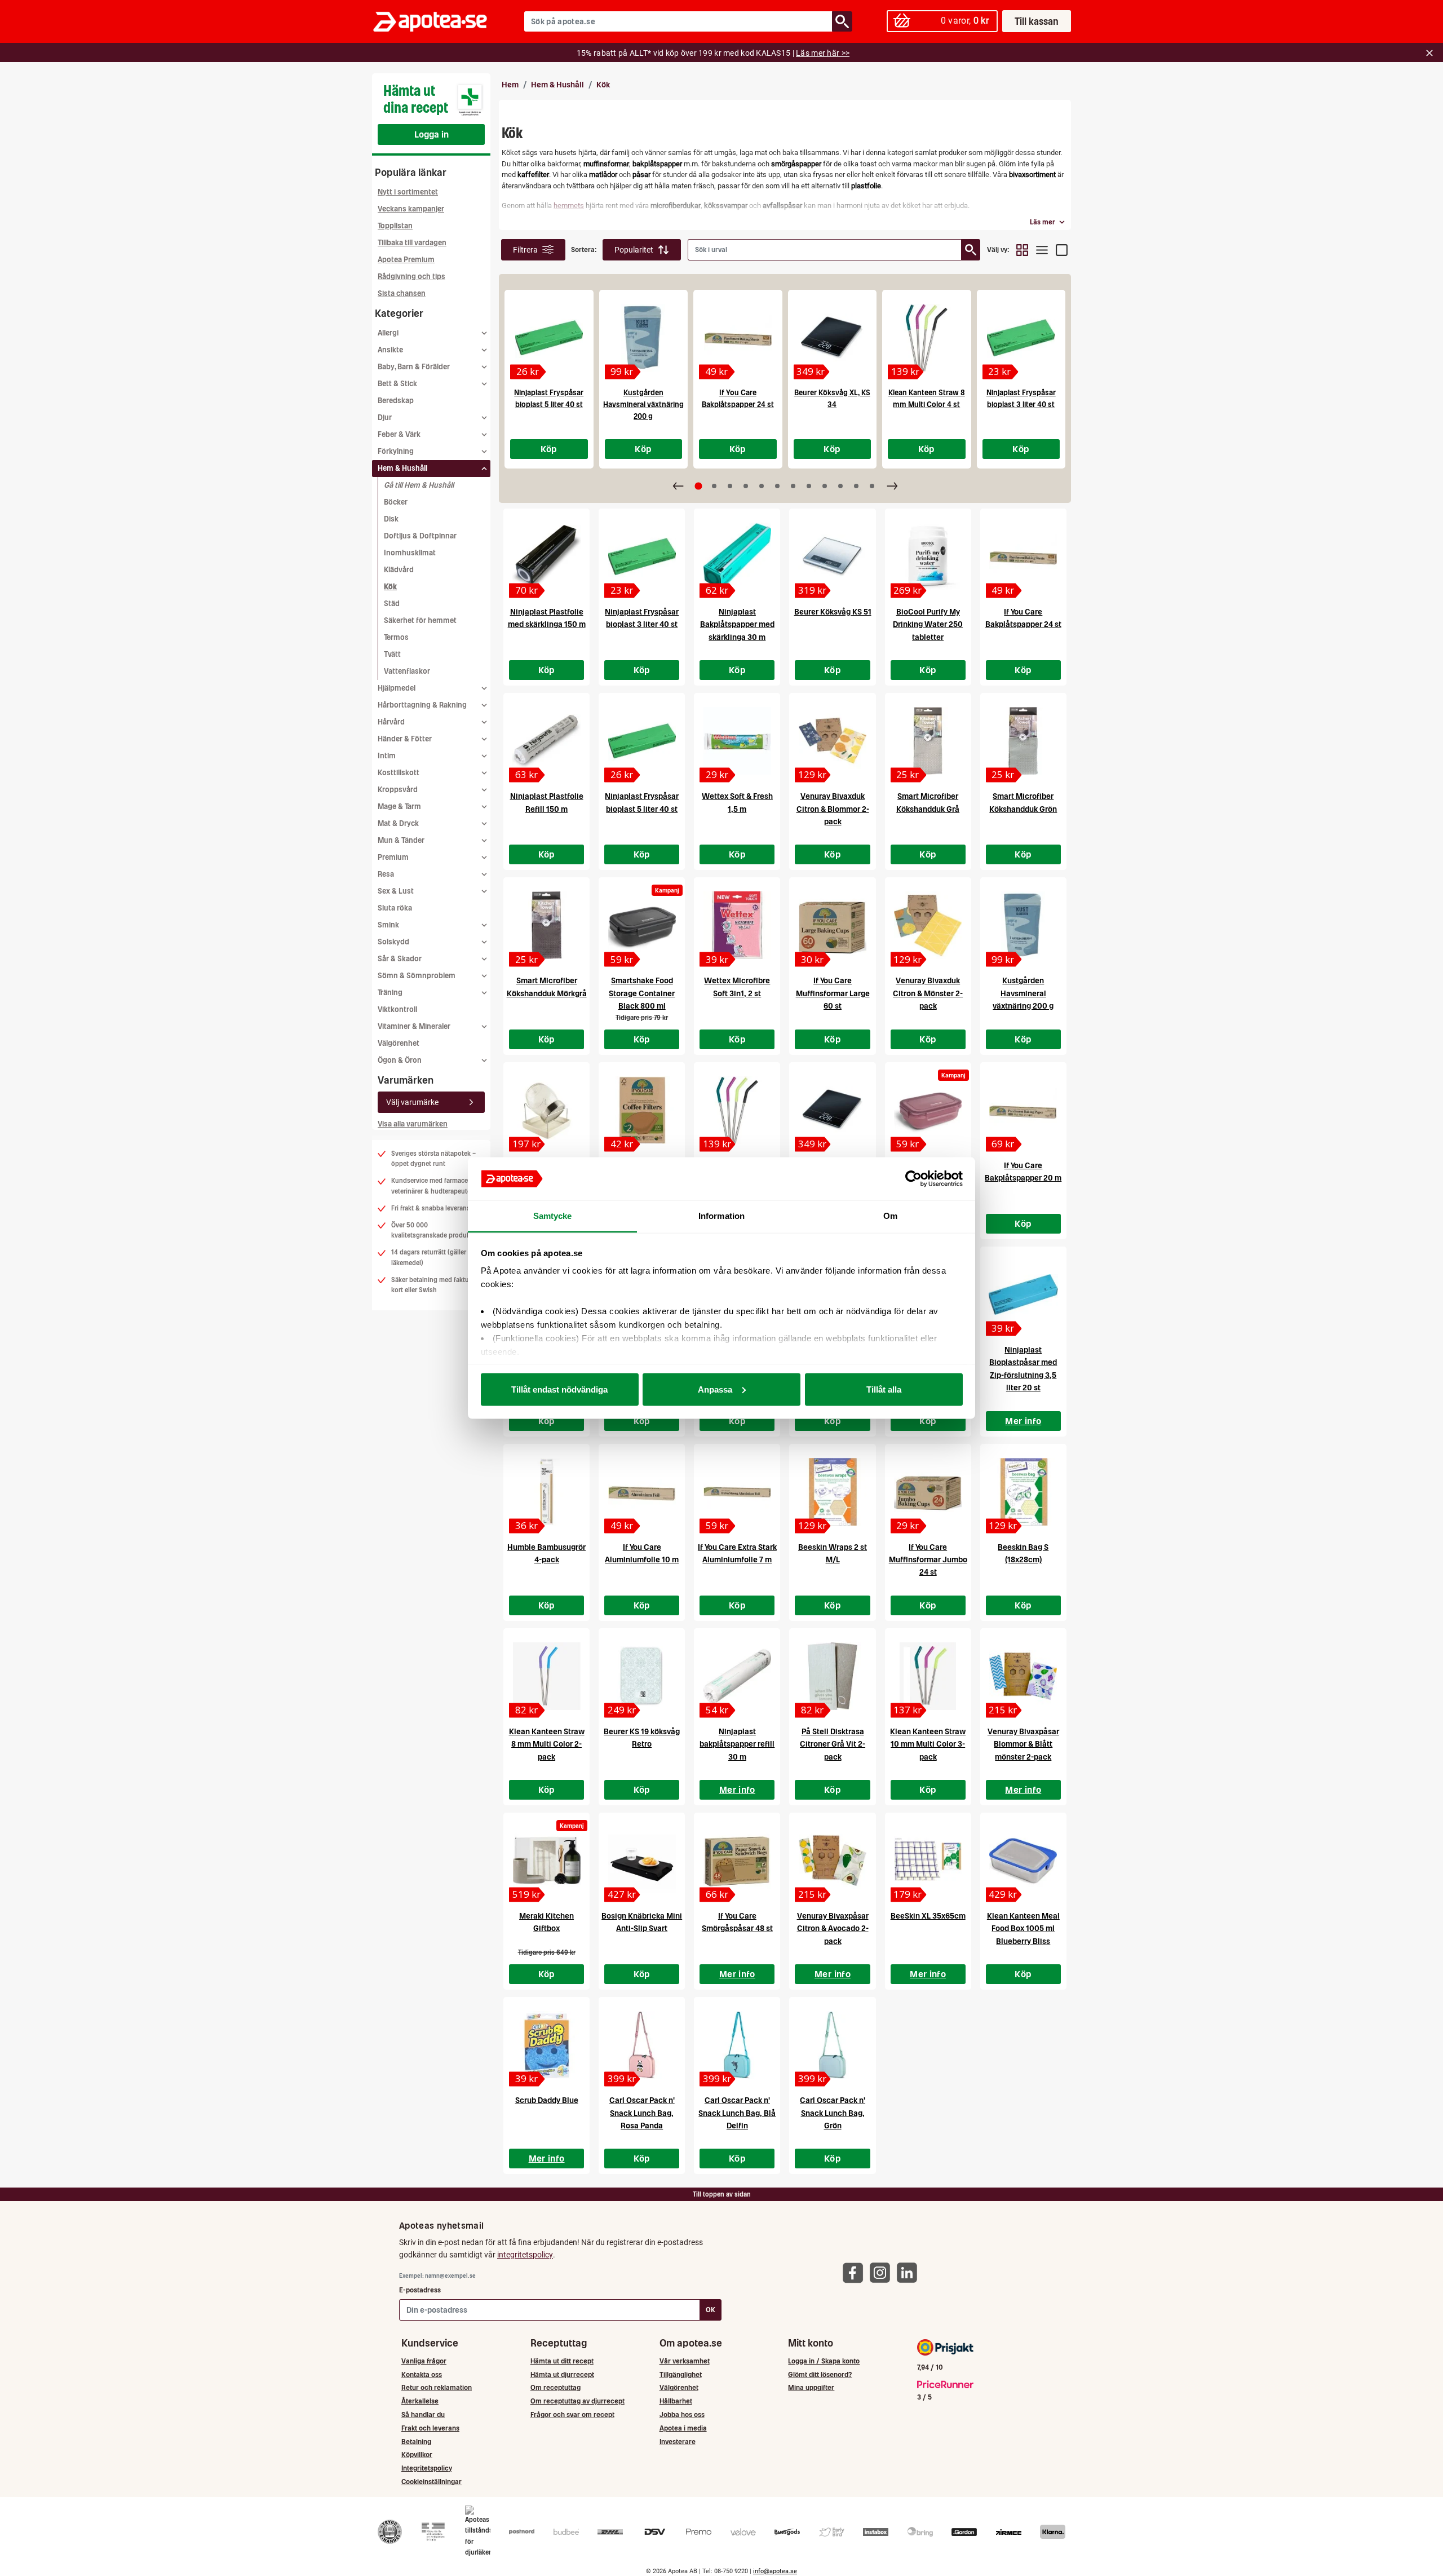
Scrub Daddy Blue (547, 2100)
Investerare (678, 2442)
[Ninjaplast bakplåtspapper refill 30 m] (737, 1676)
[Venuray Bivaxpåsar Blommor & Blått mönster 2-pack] (1023, 1676)
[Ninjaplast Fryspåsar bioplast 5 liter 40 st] (549, 338)
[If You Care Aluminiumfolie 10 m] (642, 1492)
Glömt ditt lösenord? (820, 2374)
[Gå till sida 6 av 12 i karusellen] (777, 486)
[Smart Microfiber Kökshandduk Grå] (928, 741)
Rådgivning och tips (411, 277)
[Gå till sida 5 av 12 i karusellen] (762, 486)
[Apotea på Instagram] (883, 2272)
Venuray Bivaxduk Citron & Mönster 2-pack (928, 993)
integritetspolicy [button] (525, 2255)
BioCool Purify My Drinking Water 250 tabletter (928, 624)
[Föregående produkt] (678, 486)
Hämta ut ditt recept (562, 2361)
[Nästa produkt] (892, 486)
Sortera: (584, 249)
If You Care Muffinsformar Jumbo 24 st (928, 1560)
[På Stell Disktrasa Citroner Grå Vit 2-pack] (832, 1676)
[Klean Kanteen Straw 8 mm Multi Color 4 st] (927, 338)
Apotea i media (683, 2428)
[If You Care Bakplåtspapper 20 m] (1023, 1110)
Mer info (1023, 1421)
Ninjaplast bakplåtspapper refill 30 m (737, 1744)
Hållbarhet (676, 2401)
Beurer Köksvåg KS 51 (833, 612)
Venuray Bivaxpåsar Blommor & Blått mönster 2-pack (1023, 1744)
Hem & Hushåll (557, 85)
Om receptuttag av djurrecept (577, 2401)
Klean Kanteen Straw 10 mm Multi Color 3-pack (928, 1744)
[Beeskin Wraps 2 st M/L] (832, 1492)
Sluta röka (395, 908)
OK (711, 2310)
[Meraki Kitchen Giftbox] (546, 1861)
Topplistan (395, 226)
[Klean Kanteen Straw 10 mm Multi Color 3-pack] (928, 1676)
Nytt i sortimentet (408, 192)
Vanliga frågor (424, 2361)
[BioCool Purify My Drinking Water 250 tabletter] (928, 556)
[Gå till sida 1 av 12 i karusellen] (698, 486)
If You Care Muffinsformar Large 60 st (833, 993)
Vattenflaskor (407, 671)
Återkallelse (420, 2401)
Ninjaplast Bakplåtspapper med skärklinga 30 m (737, 624)
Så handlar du (423, 2414)
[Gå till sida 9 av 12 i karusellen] (825, 486)
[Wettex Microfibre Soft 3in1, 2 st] (737, 925)
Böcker (396, 502)
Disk (391, 519)
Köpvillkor (417, 2455)
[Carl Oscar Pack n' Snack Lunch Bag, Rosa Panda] (642, 2045)
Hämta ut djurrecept (562, 2374)
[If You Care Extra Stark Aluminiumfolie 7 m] (737, 1492)
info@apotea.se (775, 2571)
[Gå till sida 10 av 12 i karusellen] (840, 486)
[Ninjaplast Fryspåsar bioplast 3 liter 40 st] (1021, 338)
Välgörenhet (399, 1043)
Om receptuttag (555, 2387)
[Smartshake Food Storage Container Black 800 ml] (642, 925)
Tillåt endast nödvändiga (559, 1389)
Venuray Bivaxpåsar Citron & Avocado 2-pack (833, 1928)
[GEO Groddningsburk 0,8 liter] (546, 1110)
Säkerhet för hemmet (420, 620)
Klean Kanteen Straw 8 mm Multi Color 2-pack (547, 1744)
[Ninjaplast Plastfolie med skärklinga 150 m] (546, 556)
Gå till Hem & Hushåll (419, 485)
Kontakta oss (422, 2374)
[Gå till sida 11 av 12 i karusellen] (856, 486)
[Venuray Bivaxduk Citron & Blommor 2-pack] (832, 741)
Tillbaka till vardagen (412, 243)
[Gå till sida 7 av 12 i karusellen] (793, 486)
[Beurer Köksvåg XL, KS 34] (833, 338)
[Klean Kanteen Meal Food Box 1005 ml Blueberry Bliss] (1023, 1861)
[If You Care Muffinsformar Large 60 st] (832, 925)
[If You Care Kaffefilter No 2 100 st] (642, 1110)
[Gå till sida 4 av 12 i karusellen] (746, 486)
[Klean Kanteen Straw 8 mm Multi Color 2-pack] (546, 1676)
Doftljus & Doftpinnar (420, 536)
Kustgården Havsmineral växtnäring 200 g (643, 405)
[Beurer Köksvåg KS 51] (832, 556)
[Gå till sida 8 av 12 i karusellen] (809, 486)
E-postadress (420, 2290)
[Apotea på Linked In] (910, 2272)
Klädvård (399, 570)
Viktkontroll (397, 1009)
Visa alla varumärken (413, 1124)
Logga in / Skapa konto (824, 2361)
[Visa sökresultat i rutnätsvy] (1022, 250)
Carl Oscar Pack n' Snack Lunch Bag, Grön (833, 2113)
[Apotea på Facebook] (856, 2272)
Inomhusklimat (410, 553)
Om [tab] (890, 1216)
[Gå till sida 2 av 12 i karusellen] (714, 486)
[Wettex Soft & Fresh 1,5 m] (737, 741)
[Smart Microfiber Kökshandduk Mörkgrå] (546, 925)
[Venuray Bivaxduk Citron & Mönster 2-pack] (928, 925)
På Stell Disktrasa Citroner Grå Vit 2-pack (833, 1744)
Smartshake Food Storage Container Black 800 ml (642, 993)
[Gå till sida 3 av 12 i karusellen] (730, 486)
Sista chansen (402, 293)
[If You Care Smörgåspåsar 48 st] (737, 1861)
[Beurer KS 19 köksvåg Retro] (642, 1676)
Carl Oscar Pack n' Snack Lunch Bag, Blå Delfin (737, 2113)
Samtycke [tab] (553, 1216)
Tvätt (392, 654)
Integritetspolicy (427, 2468)
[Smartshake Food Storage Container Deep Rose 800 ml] (928, 1110)
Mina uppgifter (811, 2387)
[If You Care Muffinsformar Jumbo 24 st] (928, 1492)
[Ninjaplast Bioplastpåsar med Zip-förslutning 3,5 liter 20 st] (1023, 1294)
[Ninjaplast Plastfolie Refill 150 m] (546, 741)
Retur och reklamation (437, 2387)
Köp (549, 449)
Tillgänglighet (681, 2374)
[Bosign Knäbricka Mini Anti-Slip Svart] (642, 1861)
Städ (392, 604)
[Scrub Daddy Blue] (546, 2045)
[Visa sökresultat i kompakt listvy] (1042, 250)
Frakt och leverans (430, 2428)
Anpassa (715, 1389)
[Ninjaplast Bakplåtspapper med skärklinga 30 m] (737, 556)
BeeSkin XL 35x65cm (928, 1916)
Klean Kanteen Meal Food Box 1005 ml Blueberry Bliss (1023, 1928)
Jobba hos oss (682, 2414)
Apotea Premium (406, 260)
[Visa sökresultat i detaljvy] (1062, 250)
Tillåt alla (884, 1389)
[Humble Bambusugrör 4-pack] (546, 1492)
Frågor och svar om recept (572, 2414)
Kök (390, 587)
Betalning (416, 2442)
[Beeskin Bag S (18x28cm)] (1023, 1492)
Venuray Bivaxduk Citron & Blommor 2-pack (833, 809)
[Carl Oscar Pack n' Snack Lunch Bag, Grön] (832, 2045)
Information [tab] (721, 1216)
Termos (396, 637)
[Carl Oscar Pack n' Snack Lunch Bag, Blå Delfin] (737, 2045)
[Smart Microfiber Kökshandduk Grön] (1023, 741)
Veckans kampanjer (411, 209)
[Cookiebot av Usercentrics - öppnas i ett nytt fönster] (913, 1179)
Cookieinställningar (431, 2482)
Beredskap (396, 401)
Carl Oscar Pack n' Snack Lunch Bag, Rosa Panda (642, 2113)
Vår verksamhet (685, 2361)
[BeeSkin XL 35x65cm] (928, 1861)
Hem (510, 85)
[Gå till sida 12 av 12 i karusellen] (872, 486)
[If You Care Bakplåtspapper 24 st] (738, 338)
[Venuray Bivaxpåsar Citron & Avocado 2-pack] (832, 1861)
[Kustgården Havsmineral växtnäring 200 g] (644, 338)
